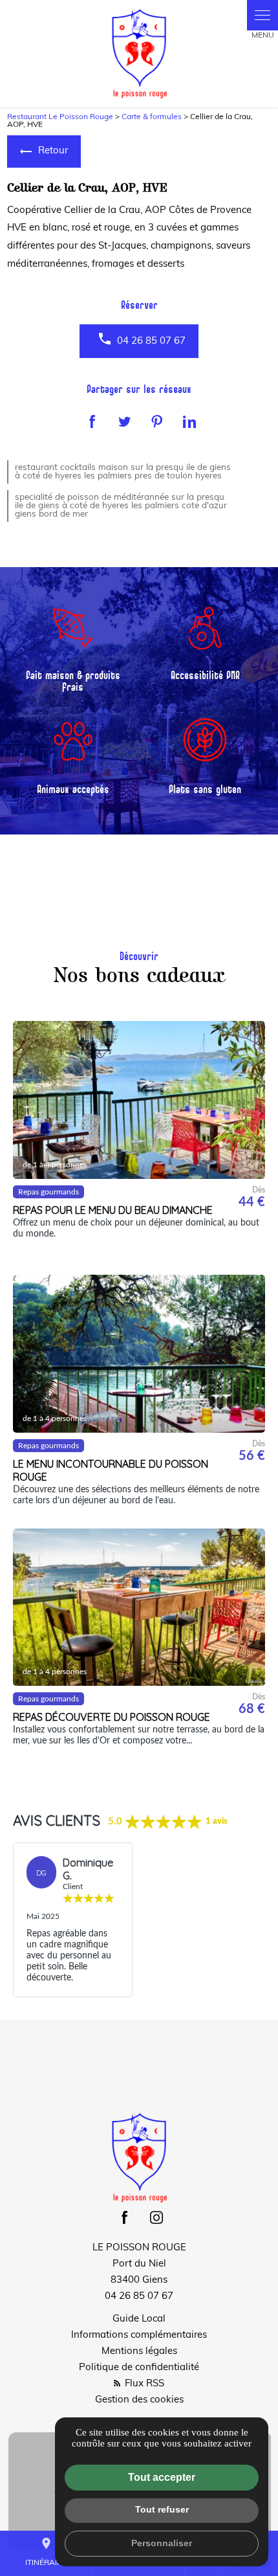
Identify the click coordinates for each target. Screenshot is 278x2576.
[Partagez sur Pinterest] (157, 421)
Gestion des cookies (139, 2400)
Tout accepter (162, 2477)
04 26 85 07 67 (151, 342)
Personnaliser (162, 2543)
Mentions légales (139, 2352)
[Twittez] (125, 421)
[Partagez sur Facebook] (92, 421)
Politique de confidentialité (139, 2368)
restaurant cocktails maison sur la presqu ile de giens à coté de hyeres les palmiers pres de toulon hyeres (123, 472)
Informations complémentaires (139, 2335)
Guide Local (139, 2319)
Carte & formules (152, 117)
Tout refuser (162, 2509)
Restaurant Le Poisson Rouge (60, 117)
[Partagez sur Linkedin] (189, 421)
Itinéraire (46, 2552)
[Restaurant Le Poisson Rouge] (139, 53)
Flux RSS (143, 2384)
